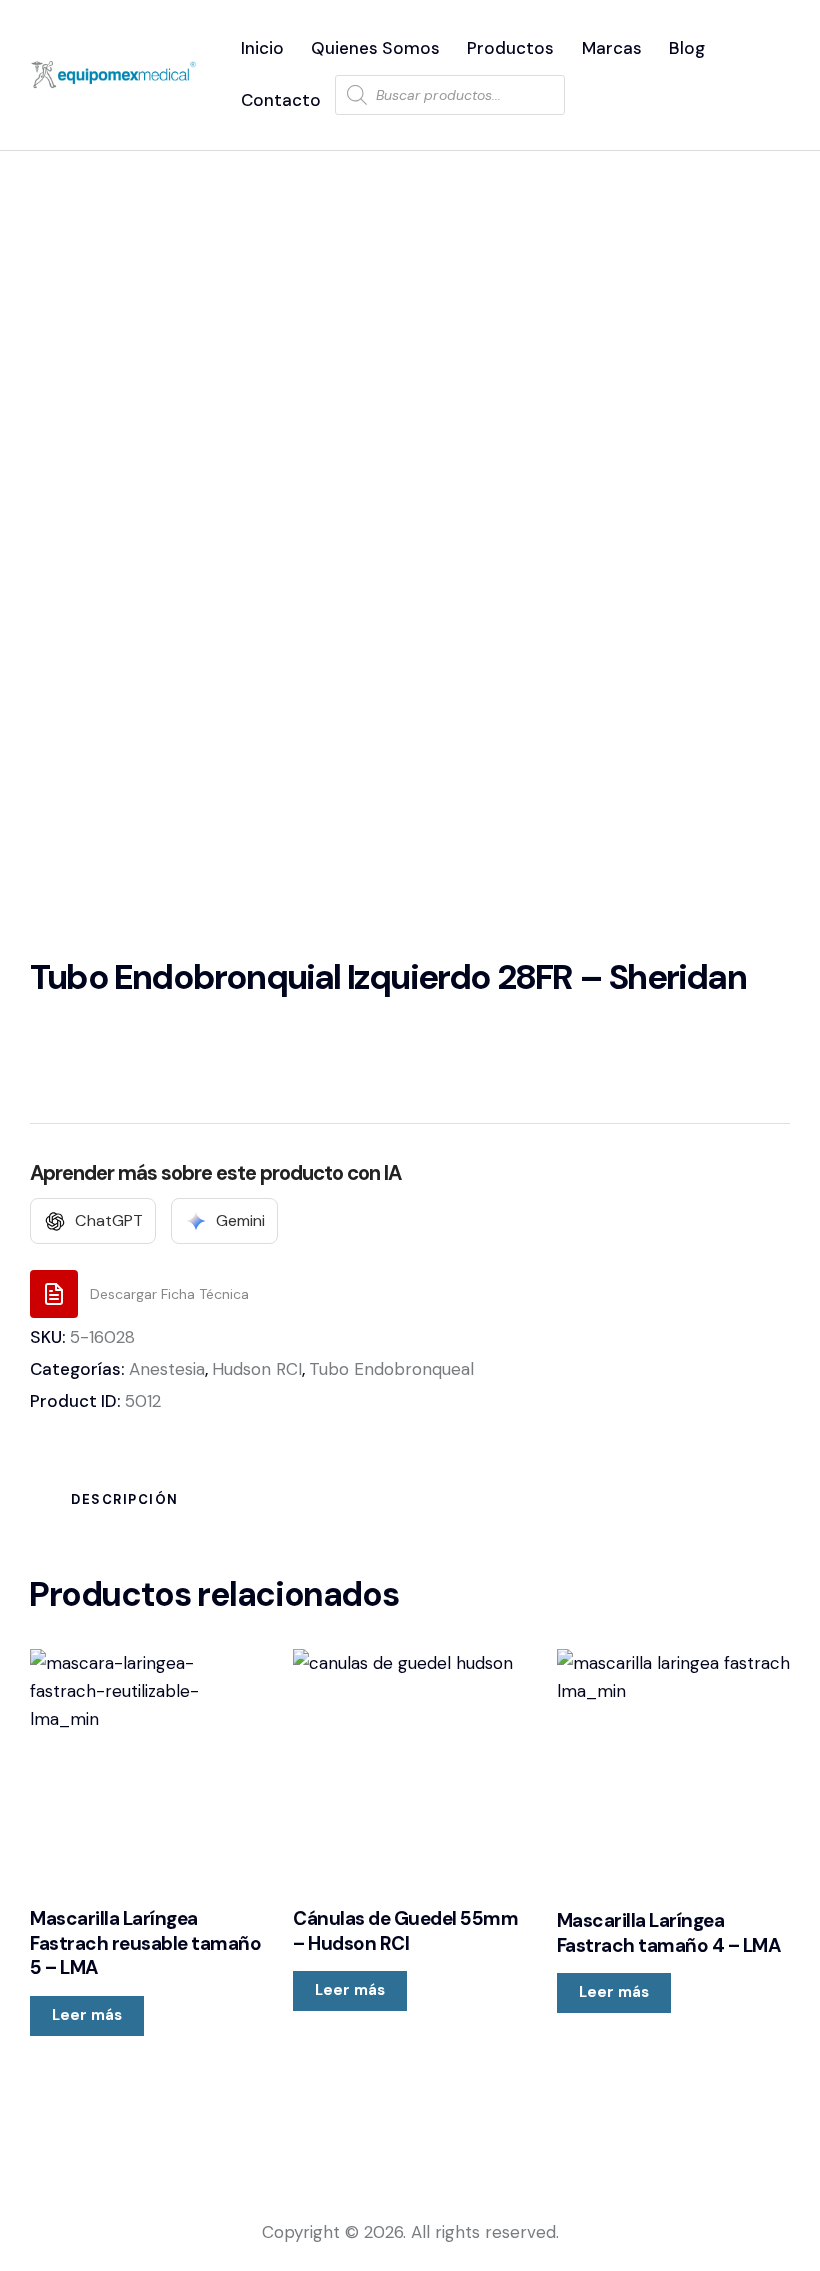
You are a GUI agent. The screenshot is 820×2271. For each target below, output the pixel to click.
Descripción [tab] (125, 1499)
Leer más (87, 2015)
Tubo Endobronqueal (391, 1369)
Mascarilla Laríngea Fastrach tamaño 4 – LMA (669, 1933)
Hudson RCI (257, 1369)
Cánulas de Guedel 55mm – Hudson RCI (405, 1931)
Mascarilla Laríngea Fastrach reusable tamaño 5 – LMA (145, 1943)
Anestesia (167, 1369)
